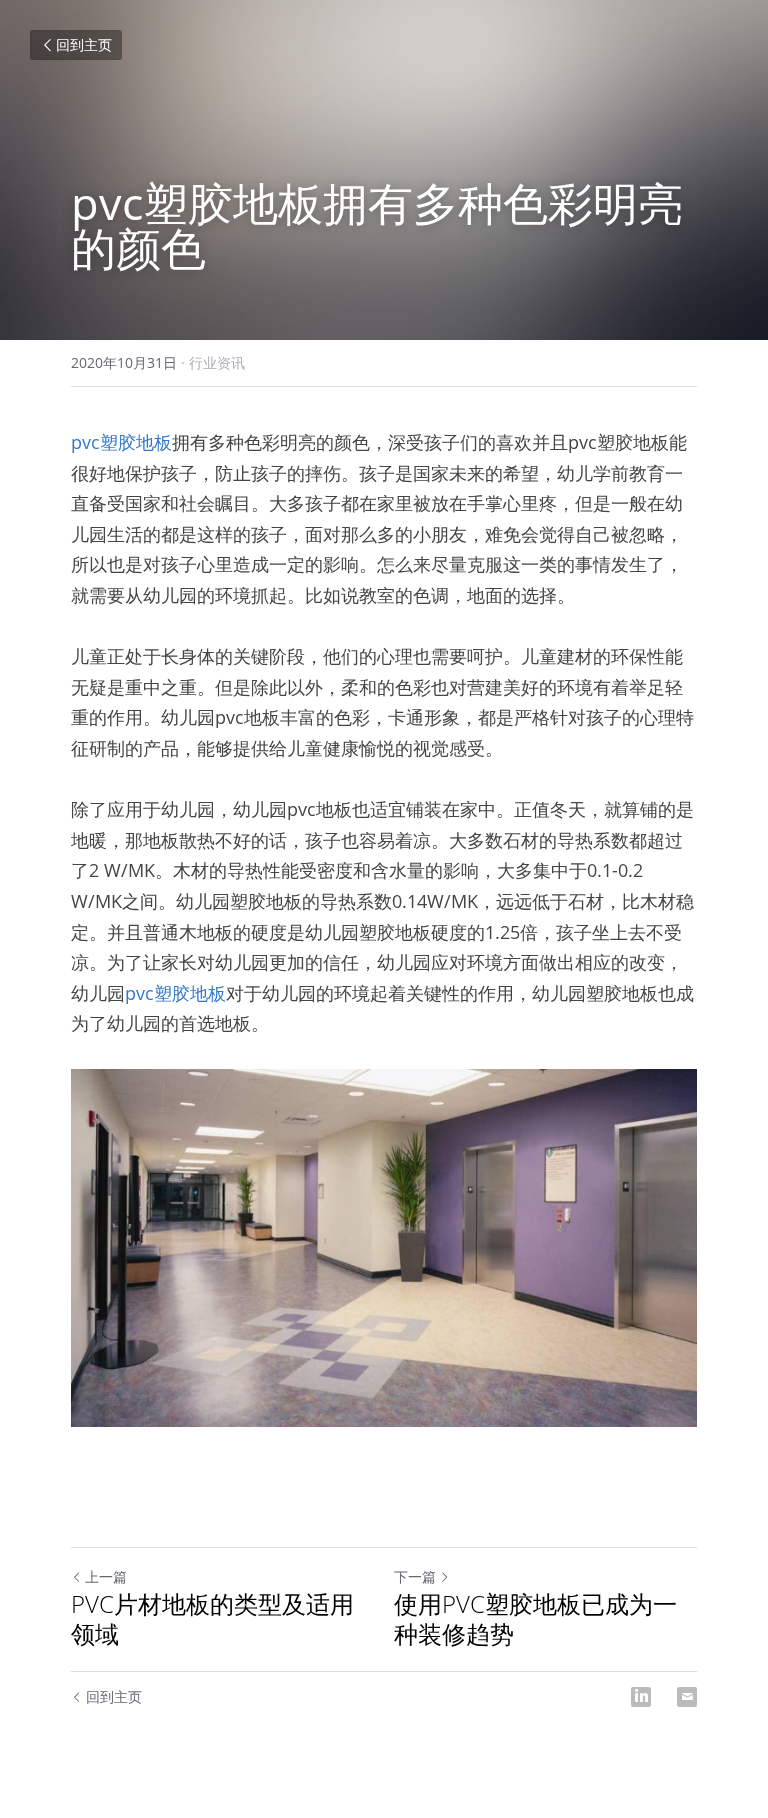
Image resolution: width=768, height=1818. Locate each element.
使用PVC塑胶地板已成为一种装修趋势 (535, 1619)
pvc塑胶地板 (121, 442)
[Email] (687, 1697)
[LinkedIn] (641, 1697)
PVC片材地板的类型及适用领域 (212, 1619)
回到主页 (84, 44)
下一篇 (415, 1576)
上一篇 (106, 1576)
